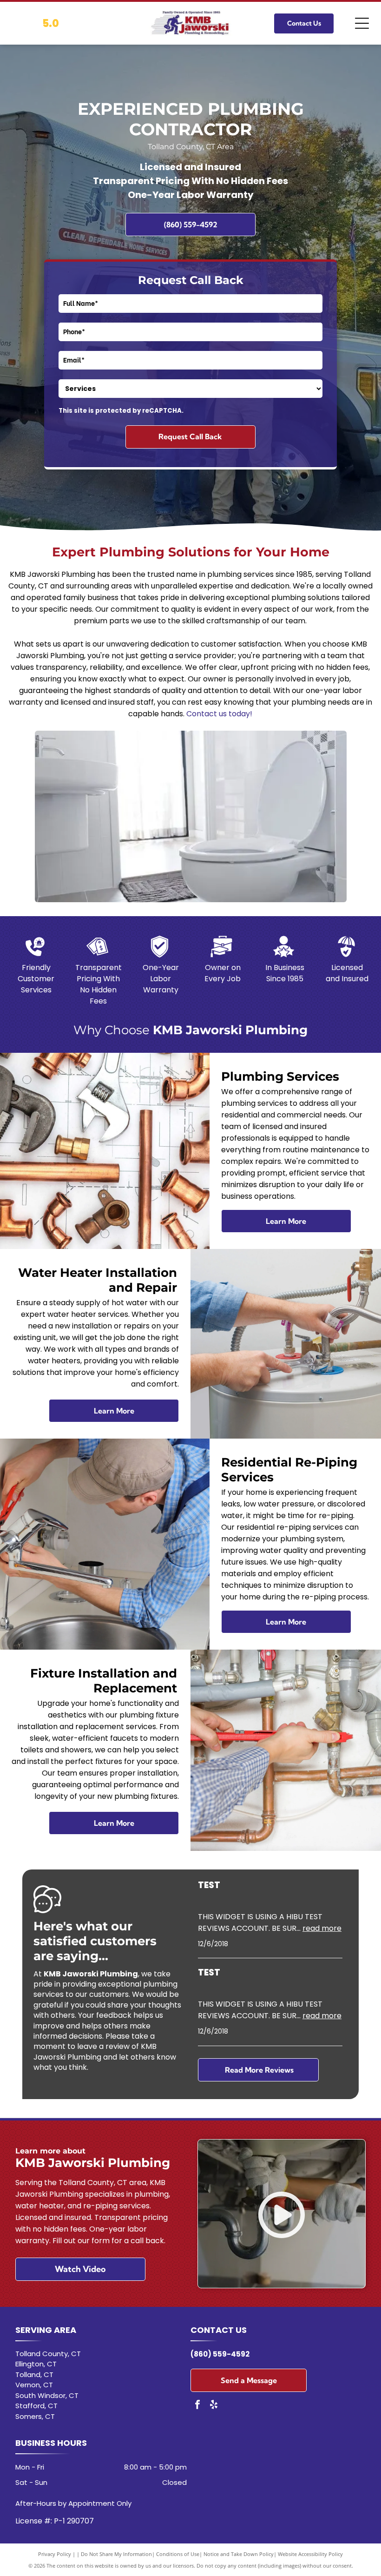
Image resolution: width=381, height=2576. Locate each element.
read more (322, 1928)
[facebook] (197, 2406)
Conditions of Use (178, 2554)
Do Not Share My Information (116, 2554)
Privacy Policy (55, 2554)
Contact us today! (219, 714)
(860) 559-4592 (220, 2354)
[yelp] (214, 2406)
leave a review (103, 2046)
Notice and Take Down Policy (239, 2554)
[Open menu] (362, 23)
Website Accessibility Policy (310, 2554)
